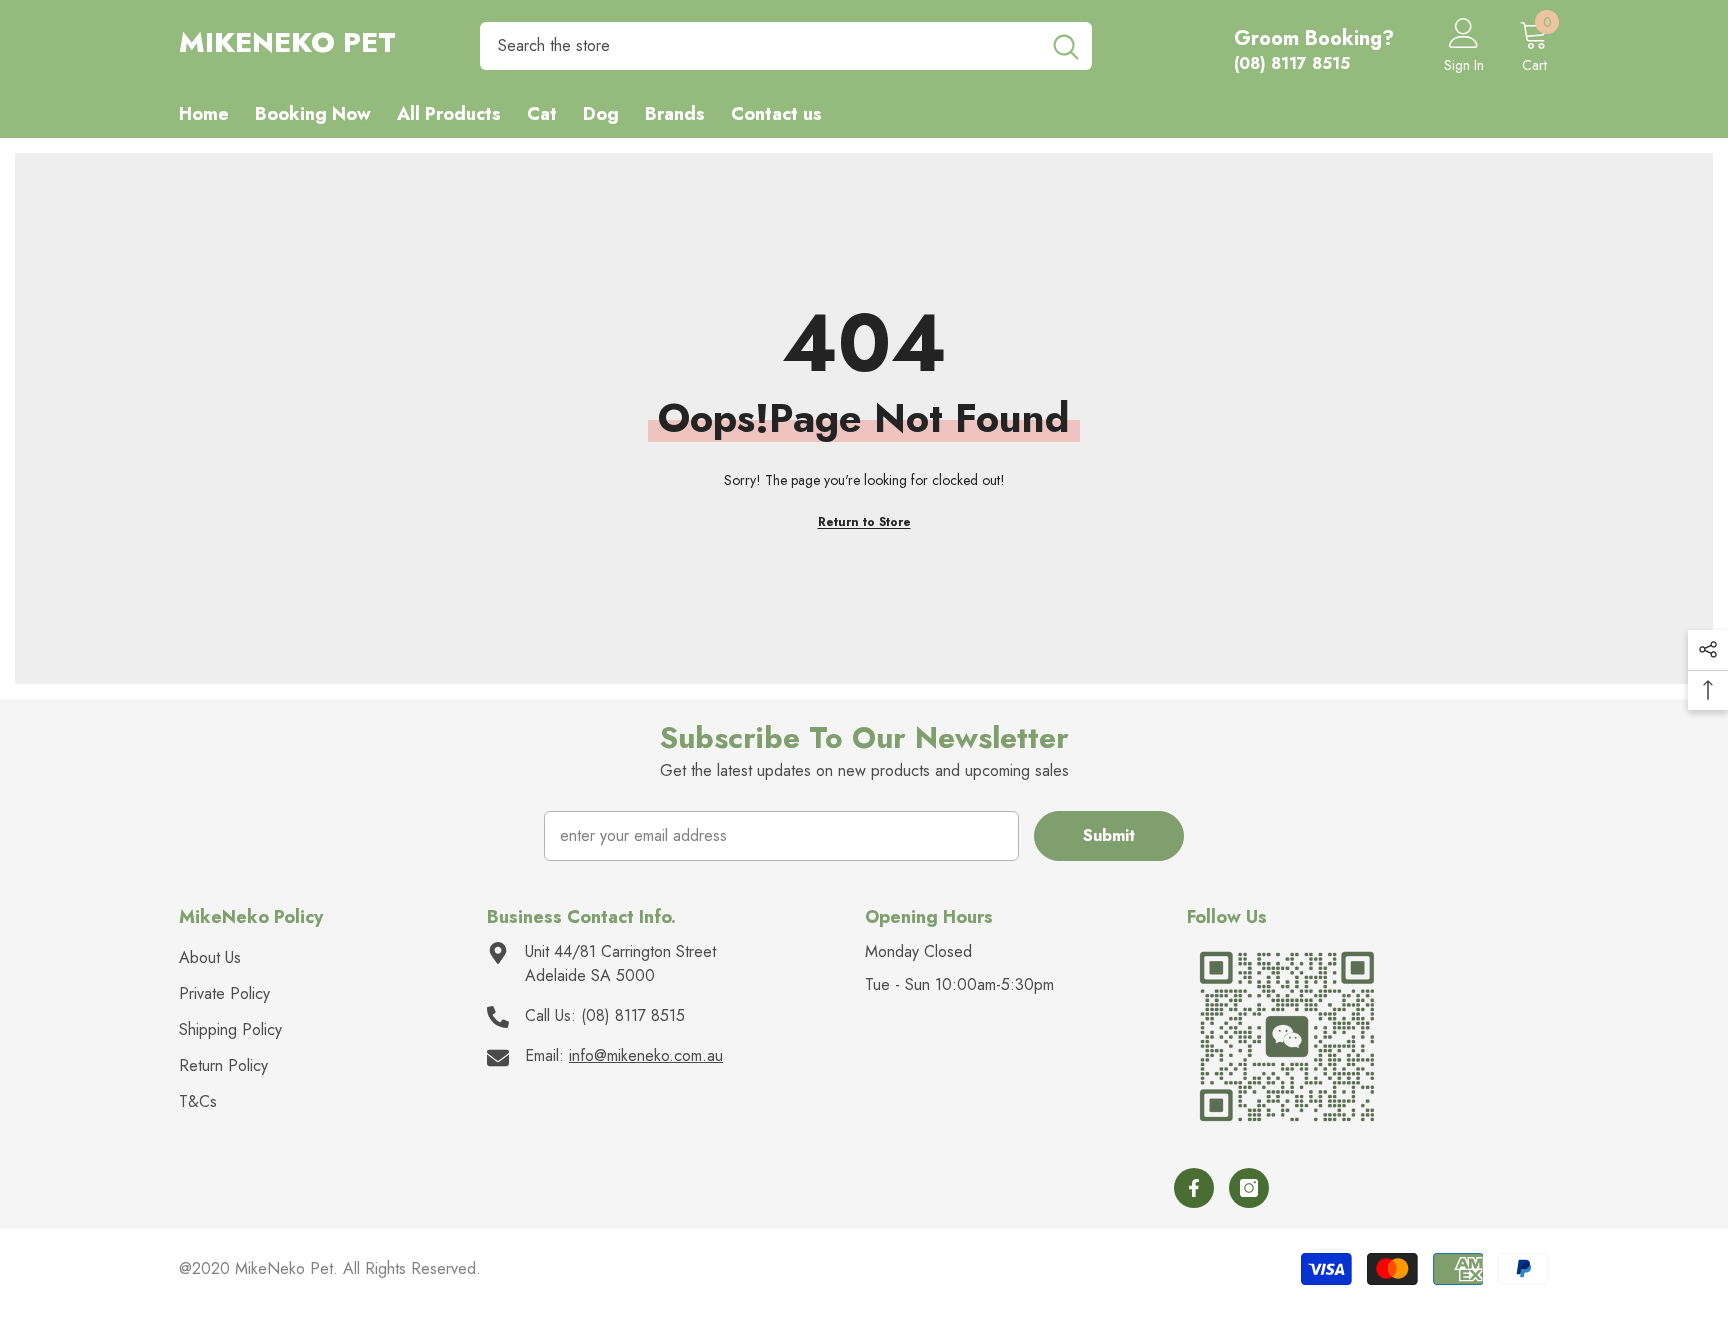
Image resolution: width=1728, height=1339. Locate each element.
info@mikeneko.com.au (646, 1055)
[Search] (786, 46)
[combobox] (760, 46)
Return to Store (864, 522)
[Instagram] (1249, 1188)
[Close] (382, 1224)
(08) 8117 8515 (633, 1015)
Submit (1109, 835)
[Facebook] (1194, 1188)
